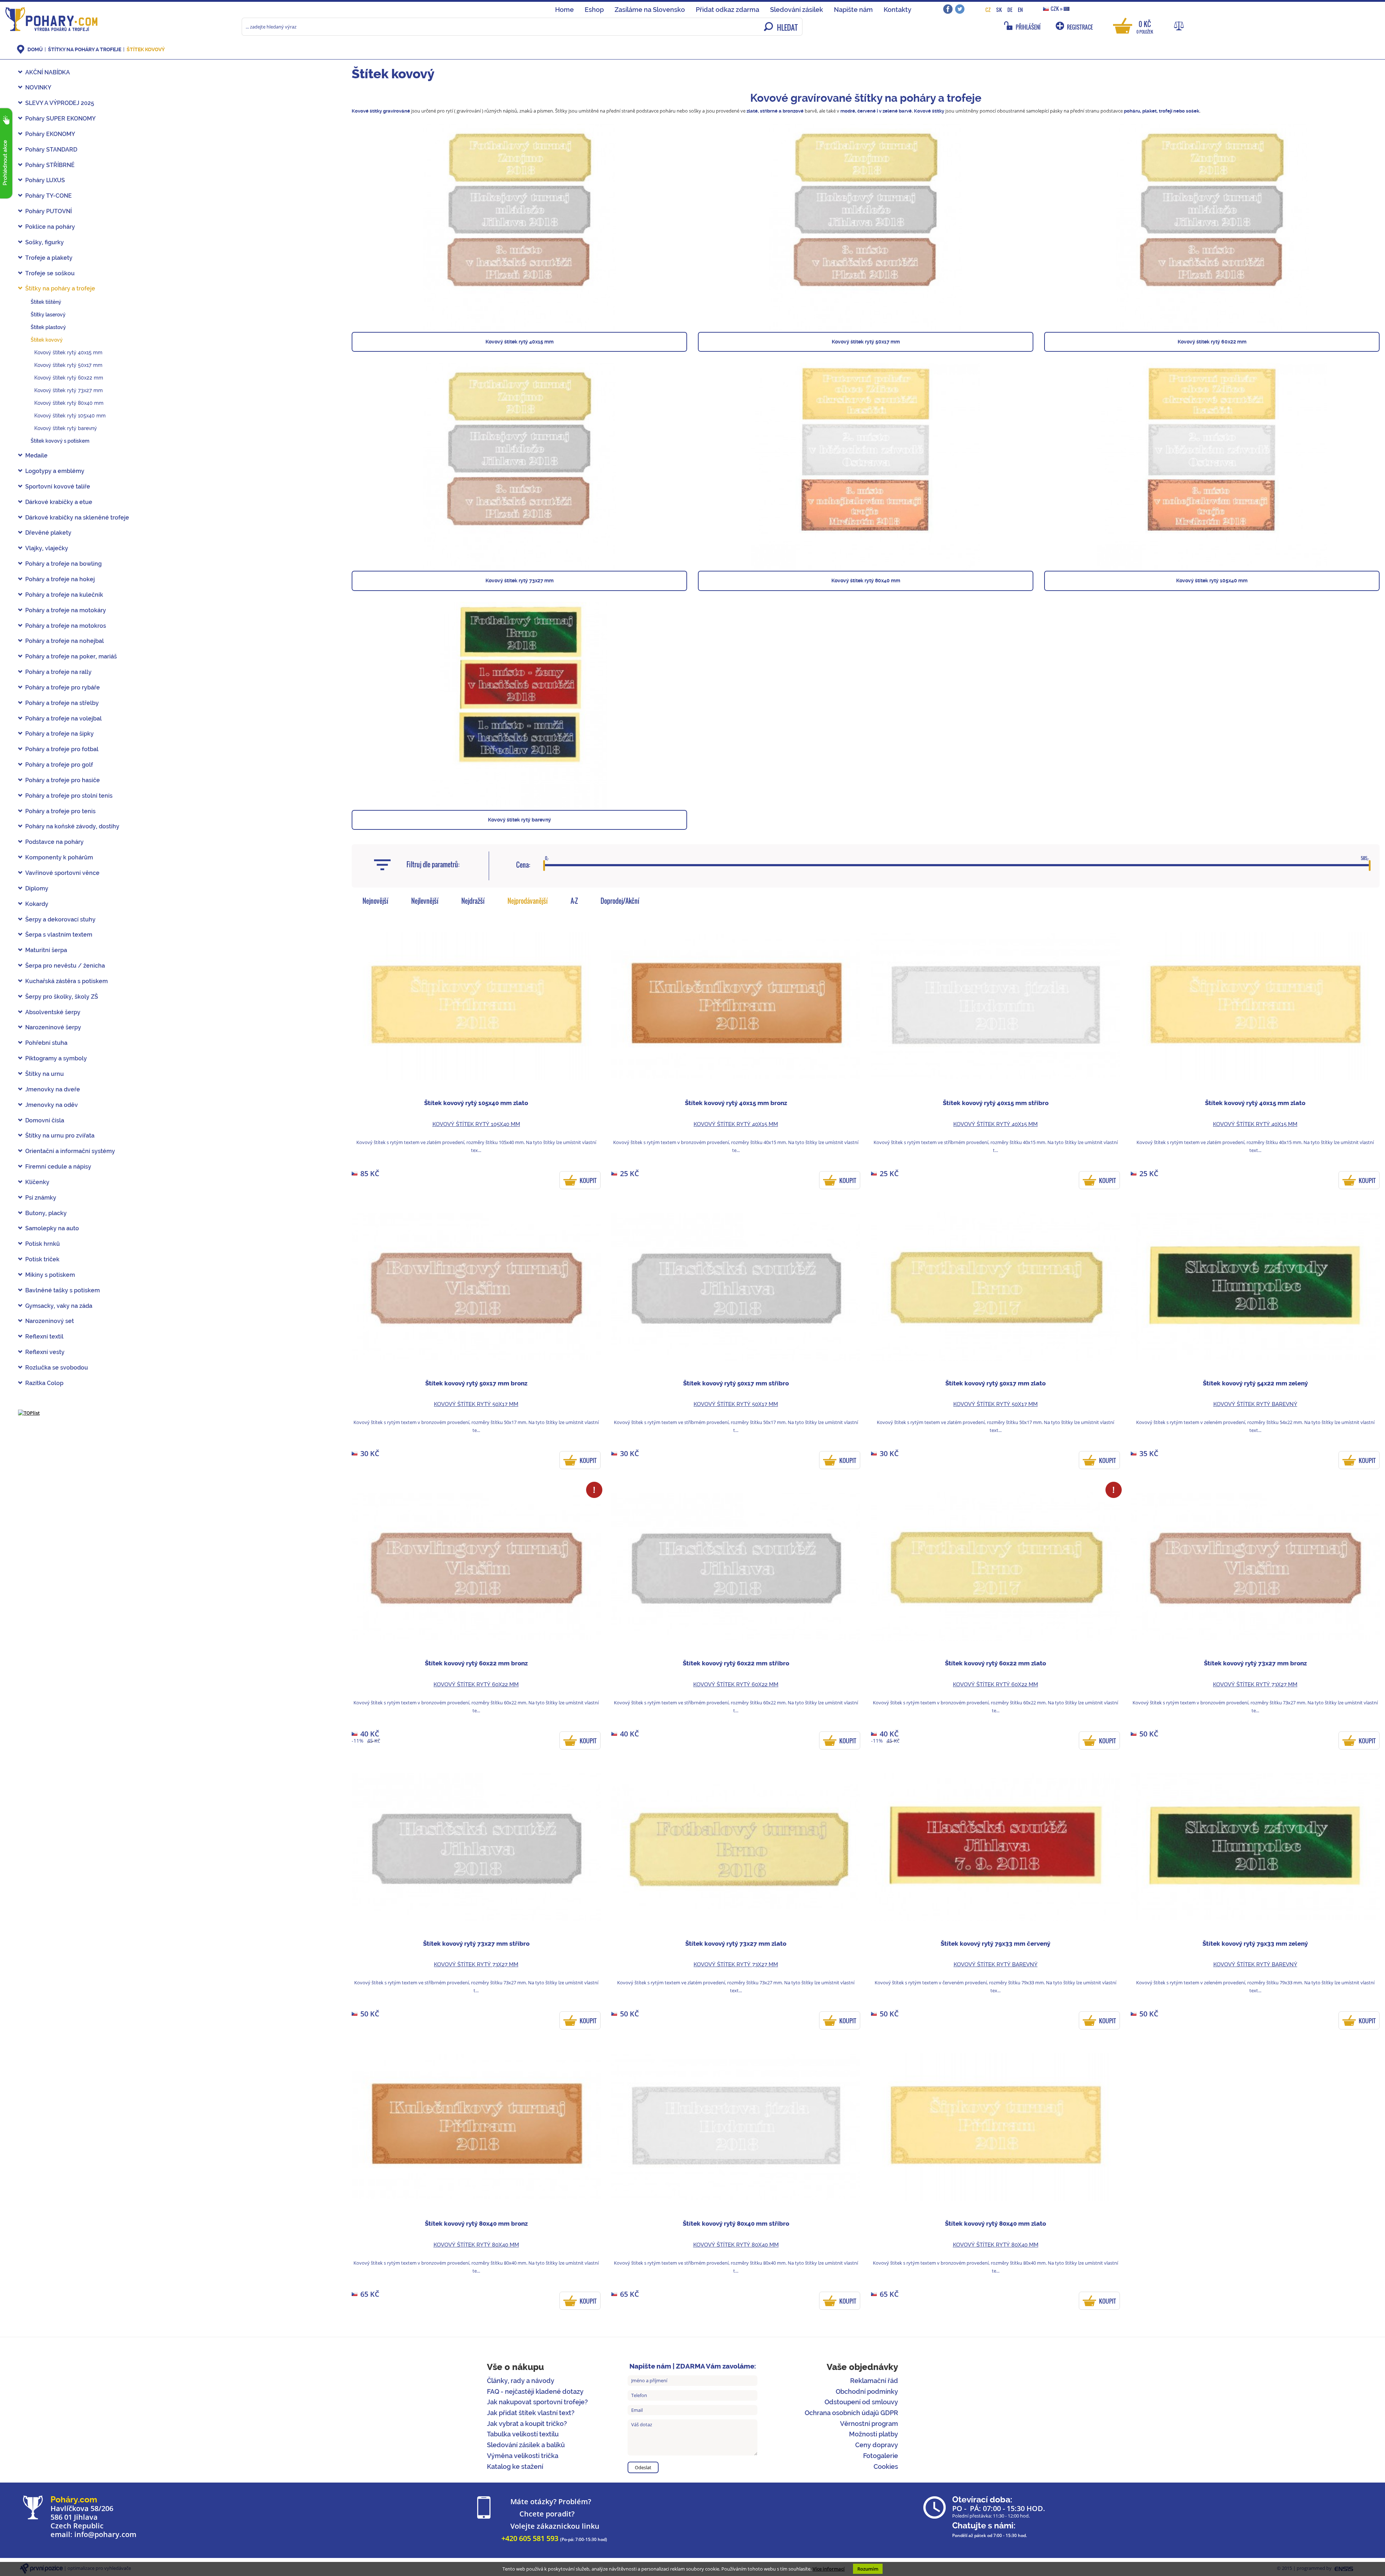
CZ (988, 10)
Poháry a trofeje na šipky (60, 734)
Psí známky (41, 1198)
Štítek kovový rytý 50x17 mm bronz (476, 1383)
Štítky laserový (48, 315)
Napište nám (853, 10)
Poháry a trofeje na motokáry (66, 610)
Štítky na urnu (45, 1074)
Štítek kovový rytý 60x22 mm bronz (476, 1663)
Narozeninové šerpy (53, 1027)
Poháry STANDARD (51, 150)
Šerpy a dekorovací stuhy (60, 919)
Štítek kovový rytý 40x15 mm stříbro (996, 1103)
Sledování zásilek (797, 10)
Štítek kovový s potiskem (60, 441)
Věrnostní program (869, 2424)
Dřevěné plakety (48, 533)
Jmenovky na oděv (52, 1105)
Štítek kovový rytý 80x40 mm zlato (995, 2224)
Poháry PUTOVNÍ (49, 211)
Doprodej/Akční (620, 901)
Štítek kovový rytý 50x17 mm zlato (995, 1383)
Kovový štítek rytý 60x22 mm (69, 378)
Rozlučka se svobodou (57, 1368)
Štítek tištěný (46, 302)
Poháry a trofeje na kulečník (64, 595)
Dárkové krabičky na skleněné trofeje (77, 518)
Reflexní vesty (45, 1352)
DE (1010, 10)
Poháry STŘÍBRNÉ (50, 165)
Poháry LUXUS (45, 180)
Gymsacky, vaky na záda (59, 1306)
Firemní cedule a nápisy (58, 1167)
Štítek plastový (48, 327)
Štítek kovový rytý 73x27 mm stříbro (476, 1944)
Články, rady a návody (521, 2381)
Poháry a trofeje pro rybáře (63, 687)
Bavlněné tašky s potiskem (63, 1290)
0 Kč (1145, 27)
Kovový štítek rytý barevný (66, 428)
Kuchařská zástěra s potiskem (67, 981)
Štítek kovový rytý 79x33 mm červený (995, 1944)
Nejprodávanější (528, 901)
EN (1020, 10)
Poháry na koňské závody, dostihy (72, 826)
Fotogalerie (881, 2456)
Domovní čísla (45, 1120)
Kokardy (37, 904)
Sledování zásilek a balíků (526, 2445)
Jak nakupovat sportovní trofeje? (537, 2402)
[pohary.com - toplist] (29, 1412)
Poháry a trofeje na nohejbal (65, 641)
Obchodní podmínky (867, 2391)
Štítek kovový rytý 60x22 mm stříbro (736, 1663)
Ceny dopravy (877, 2445)
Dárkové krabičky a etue (59, 502)
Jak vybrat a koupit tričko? (527, 2424)
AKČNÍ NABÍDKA (48, 72)
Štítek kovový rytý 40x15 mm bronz (736, 1103)
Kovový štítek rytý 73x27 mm (69, 390)
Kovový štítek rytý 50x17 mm (68, 365)
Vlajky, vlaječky (47, 548)
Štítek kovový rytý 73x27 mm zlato (736, 1944)
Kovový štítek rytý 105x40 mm (70, 416)
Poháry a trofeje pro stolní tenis (69, 796)
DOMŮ (35, 49)
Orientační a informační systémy (70, 1151)
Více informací (829, 2569)
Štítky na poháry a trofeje (85, 49)
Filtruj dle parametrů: (433, 864)
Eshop (594, 10)
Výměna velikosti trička (523, 2456)
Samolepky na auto (52, 1228)
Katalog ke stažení (515, 2467)
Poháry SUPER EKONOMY (60, 119)
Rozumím (868, 2569)
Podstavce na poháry (54, 842)
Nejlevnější (425, 901)
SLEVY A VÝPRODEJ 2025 (60, 103)
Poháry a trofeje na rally (58, 672)
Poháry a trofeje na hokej (60, 579)
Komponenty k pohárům (59, 857)
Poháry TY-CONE (49, 196)
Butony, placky (46, 1213)
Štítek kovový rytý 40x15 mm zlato (1255, 1103)
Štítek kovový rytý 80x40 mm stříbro (736, 2224)
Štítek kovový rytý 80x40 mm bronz (476, 2224)
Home (564, 10)
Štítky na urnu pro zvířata (60, 1136)
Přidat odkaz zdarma (727, 10)
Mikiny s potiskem (50, 1275)
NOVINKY (38, 87)
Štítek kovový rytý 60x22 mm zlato (995, 1663)
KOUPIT (588, 1180)
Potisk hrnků (43, 1244)
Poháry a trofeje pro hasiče (63, 780)
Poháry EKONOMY (50, 134)
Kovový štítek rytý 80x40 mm (69, 403)
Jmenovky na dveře (53, 1089)
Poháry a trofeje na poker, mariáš (71, 656)
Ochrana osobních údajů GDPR (851, 2413)
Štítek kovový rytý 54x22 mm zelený (1255, 1383)
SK (999, 10)
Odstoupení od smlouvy (861, 2402)
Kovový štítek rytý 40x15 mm (68, 352)
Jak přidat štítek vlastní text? (531, 2413)
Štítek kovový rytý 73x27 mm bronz (1255, 1663)
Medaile (36, 455)
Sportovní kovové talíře (58, 487)
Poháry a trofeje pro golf (59, 765)
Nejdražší (473, 901)
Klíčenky (37, 1182)
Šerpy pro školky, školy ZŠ (62, 997)
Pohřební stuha (46, 1043)
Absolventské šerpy (53, 1012)
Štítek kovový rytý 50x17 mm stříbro (736, 1383)
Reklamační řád (874, 2381)
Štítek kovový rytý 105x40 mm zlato (476, 1103)
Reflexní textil (44, 1337)
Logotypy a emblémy (55, 471)
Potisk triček (42, 1259)
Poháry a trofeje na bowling (63, 564)
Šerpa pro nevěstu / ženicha (65, 966)
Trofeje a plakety (49, 258)
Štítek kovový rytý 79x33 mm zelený (1255, 1944)
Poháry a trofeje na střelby (62, 703)
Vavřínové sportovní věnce (62, 873)
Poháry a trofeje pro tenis (60, 811)
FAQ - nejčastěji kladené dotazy (535, 2391)
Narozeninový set (50, 1321)
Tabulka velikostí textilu (523, 2434)
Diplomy (37, 888)
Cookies (886, 2467)
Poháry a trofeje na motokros (66, 626)
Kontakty (898, 10)
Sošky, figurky (45, 242)
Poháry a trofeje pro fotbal (62, 749)
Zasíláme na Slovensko (650, 10)
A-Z (574, 901)
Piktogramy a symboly (56, 1058)
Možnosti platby (874, 2434)
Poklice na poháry (50, 227)
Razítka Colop (44, 1383)
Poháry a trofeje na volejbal (63, 719)
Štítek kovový (146, 49)
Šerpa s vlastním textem (59, 935)
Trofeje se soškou (50, 273)
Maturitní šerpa (46, 950)
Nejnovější (375, 901)
